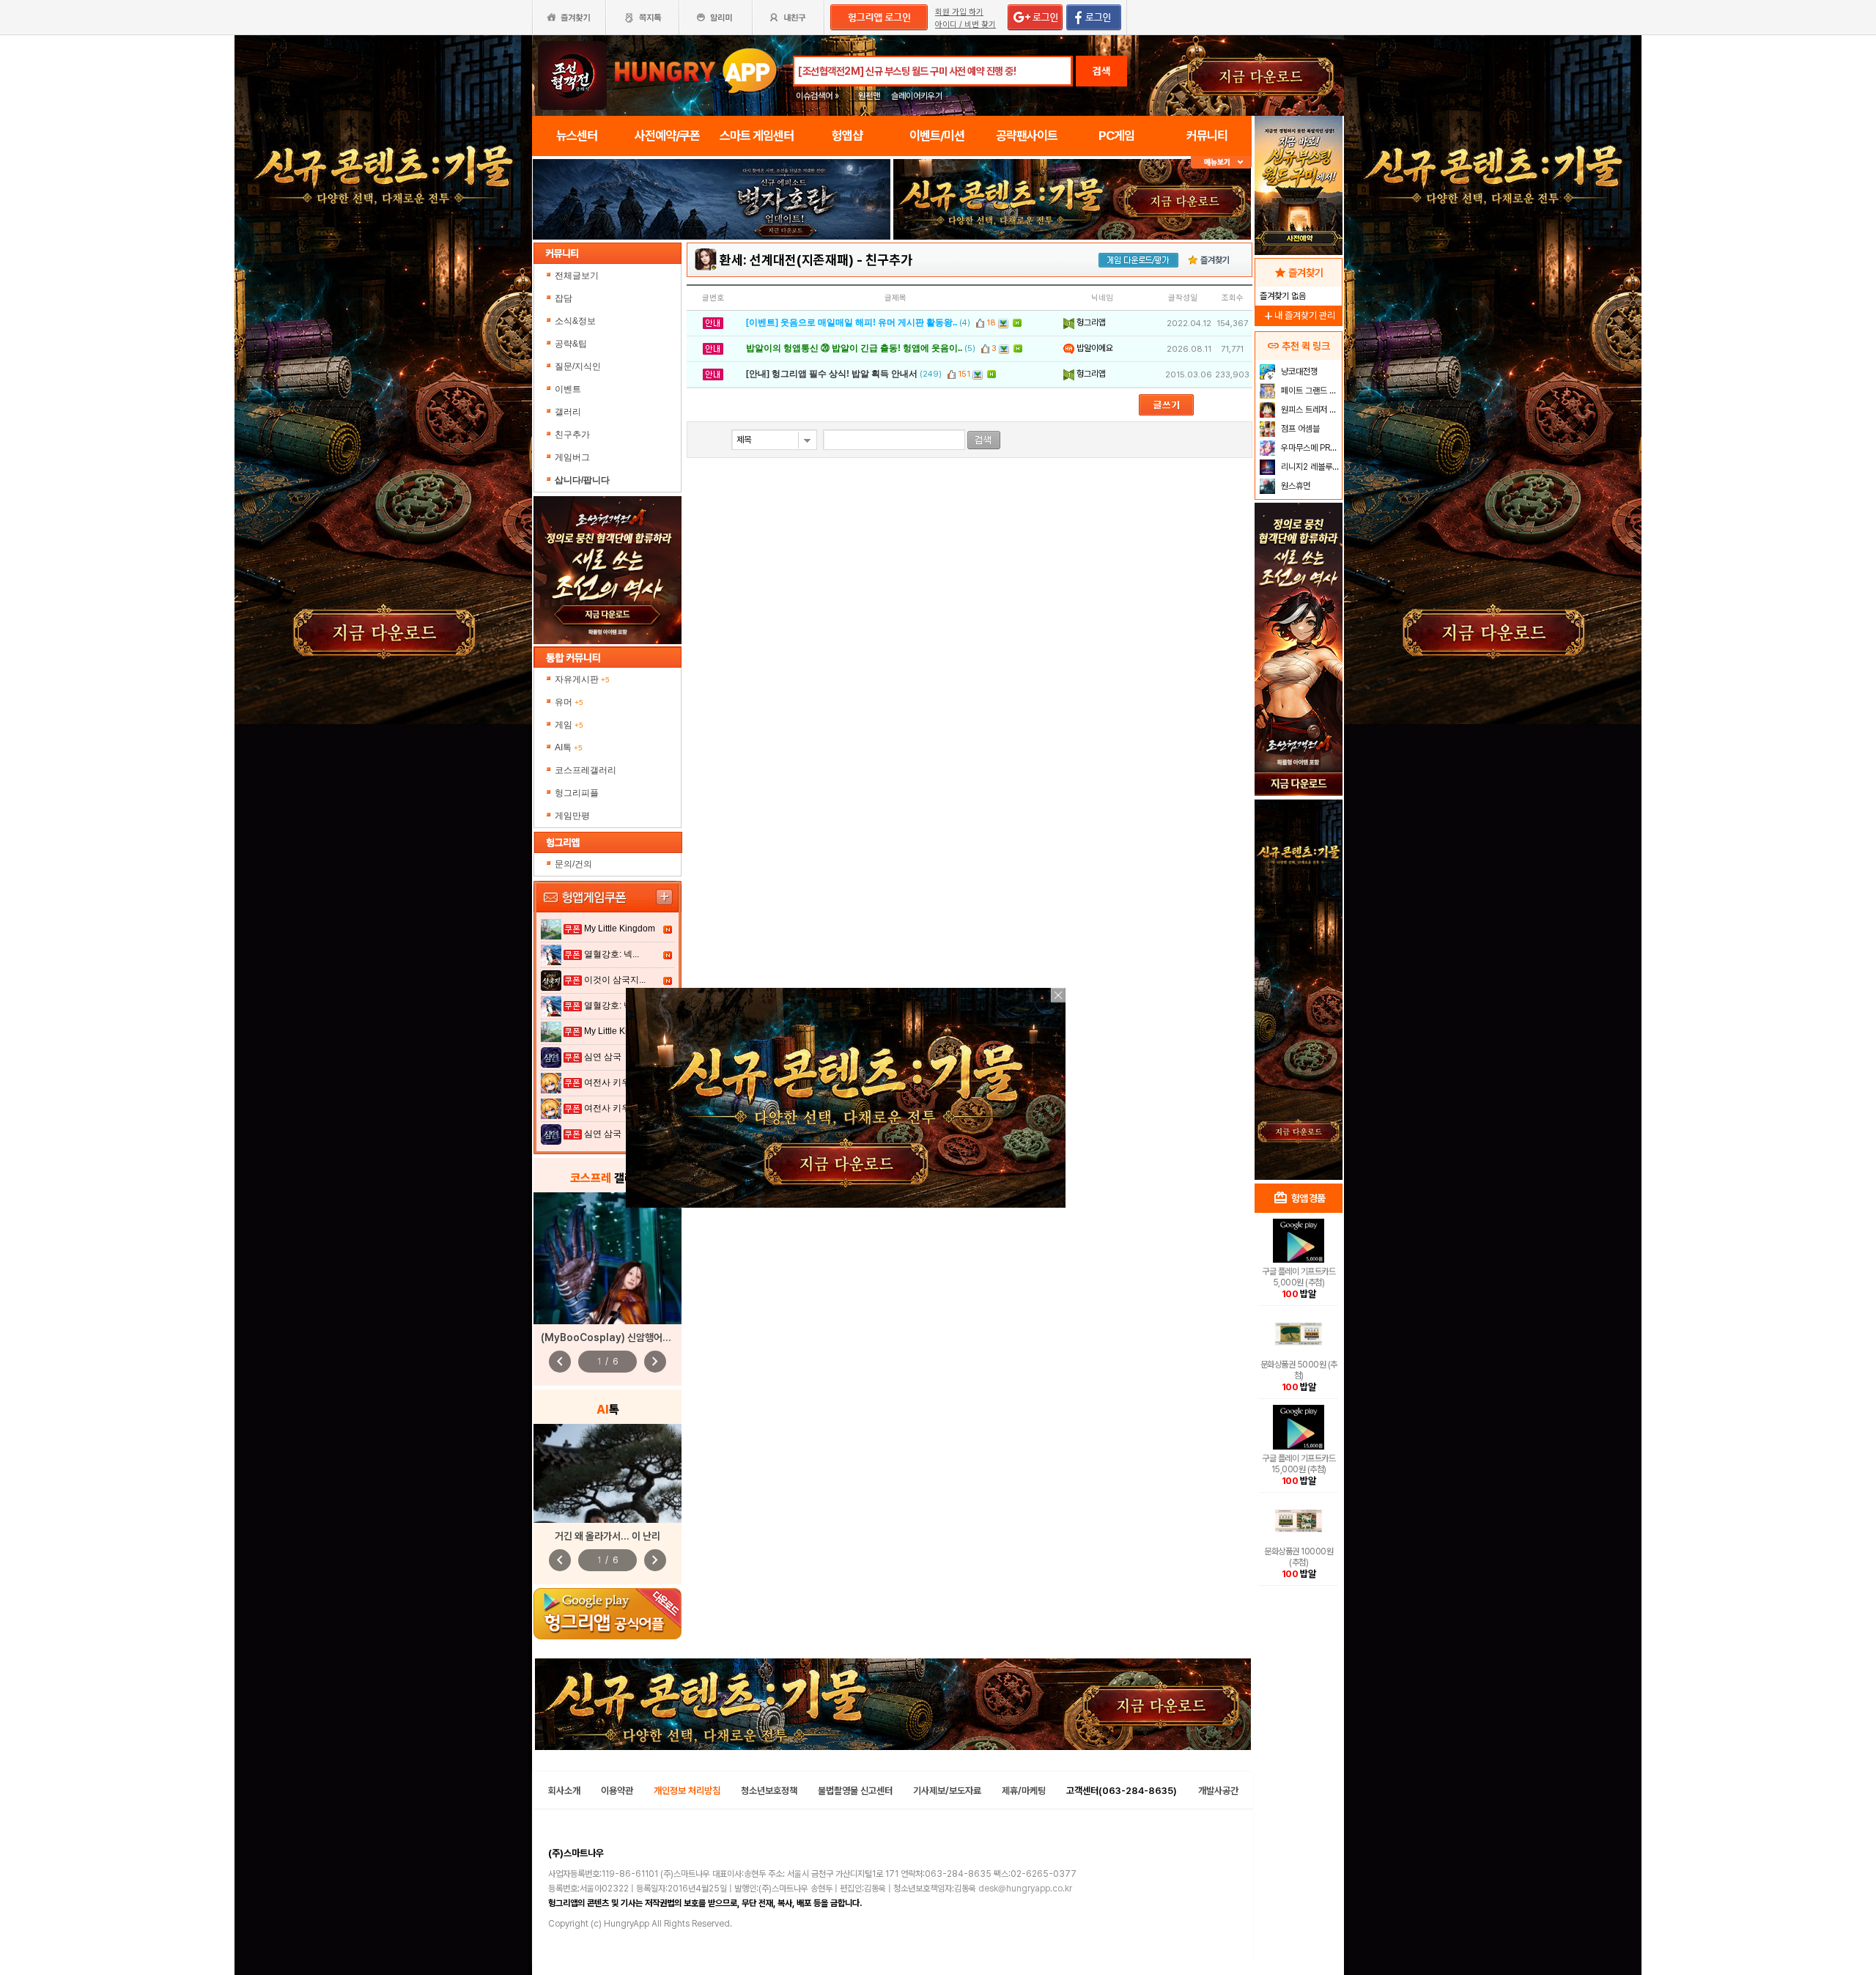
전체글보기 (577, 276)
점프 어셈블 (1299, 429)
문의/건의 (573, 864)
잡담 (564, 298)
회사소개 (564, 1791)
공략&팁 (571, 344)
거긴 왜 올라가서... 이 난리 (608, 1536)
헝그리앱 (1090, 322)
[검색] (984, 440)
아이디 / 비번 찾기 (965, 25)
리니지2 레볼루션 (1309, 467)
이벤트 (568, 389)
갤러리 (568, 412)
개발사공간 (1218, 1791)
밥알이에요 (1094, 348)
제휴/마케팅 (1024, 1791)
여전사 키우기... (615, 1082)
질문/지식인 (578, 366)
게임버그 (572, 457)
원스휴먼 (1295, 486)
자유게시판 (582, 679)
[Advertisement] (1299, 942)
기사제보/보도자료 (947, 1791)
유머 (569, 702)
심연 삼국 (603, 1057)
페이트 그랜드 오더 (1310, 391)
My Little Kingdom (620, 929)
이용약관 (617, 1791)
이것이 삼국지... (615, 980)
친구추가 (572, 435)
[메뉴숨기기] (1221, 162)
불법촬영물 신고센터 (855, 1791)
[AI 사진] (608, 1473)
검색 (1101, 71)
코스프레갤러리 (586, 770)
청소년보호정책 (769, 1791)
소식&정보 (575, 321)
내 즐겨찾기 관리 (1299, 315)
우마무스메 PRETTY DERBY (1310, 448)
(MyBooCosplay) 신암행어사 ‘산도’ (618, 1337)
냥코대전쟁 (1298, 372)
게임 (569, 725)
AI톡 (569, 747)
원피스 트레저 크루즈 (1310, 410)
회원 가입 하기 (959, 12)
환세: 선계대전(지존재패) (787, 260)
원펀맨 (869, 96)
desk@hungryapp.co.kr (1025, 1889)
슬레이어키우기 (917, 96)
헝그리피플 (577, 793)
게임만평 (572, 816)
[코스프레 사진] (608, 1258)
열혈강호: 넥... (612, 954)
